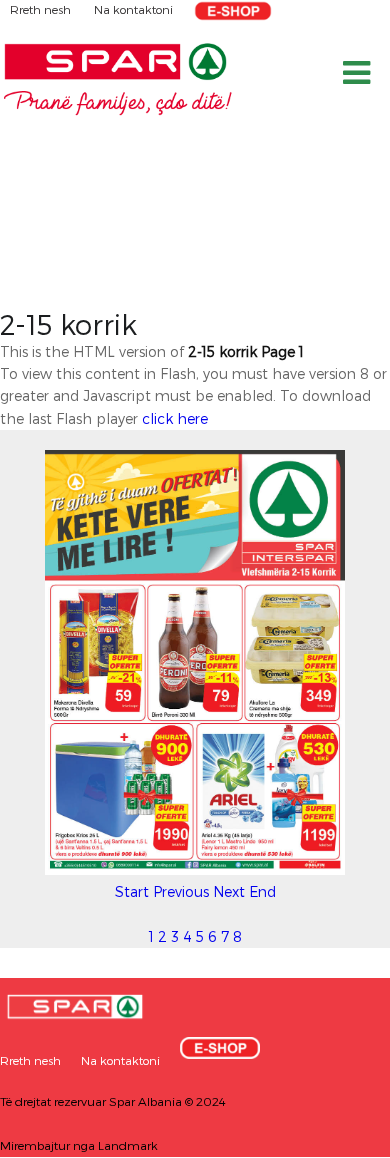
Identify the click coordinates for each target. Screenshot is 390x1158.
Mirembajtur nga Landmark (79, 1145)
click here (175, 418)
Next (229, 891)
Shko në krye (335, 1135)
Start (132, 891)
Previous (181, 891)
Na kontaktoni (133, 9)
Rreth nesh (42, 9)
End (262, 891)
